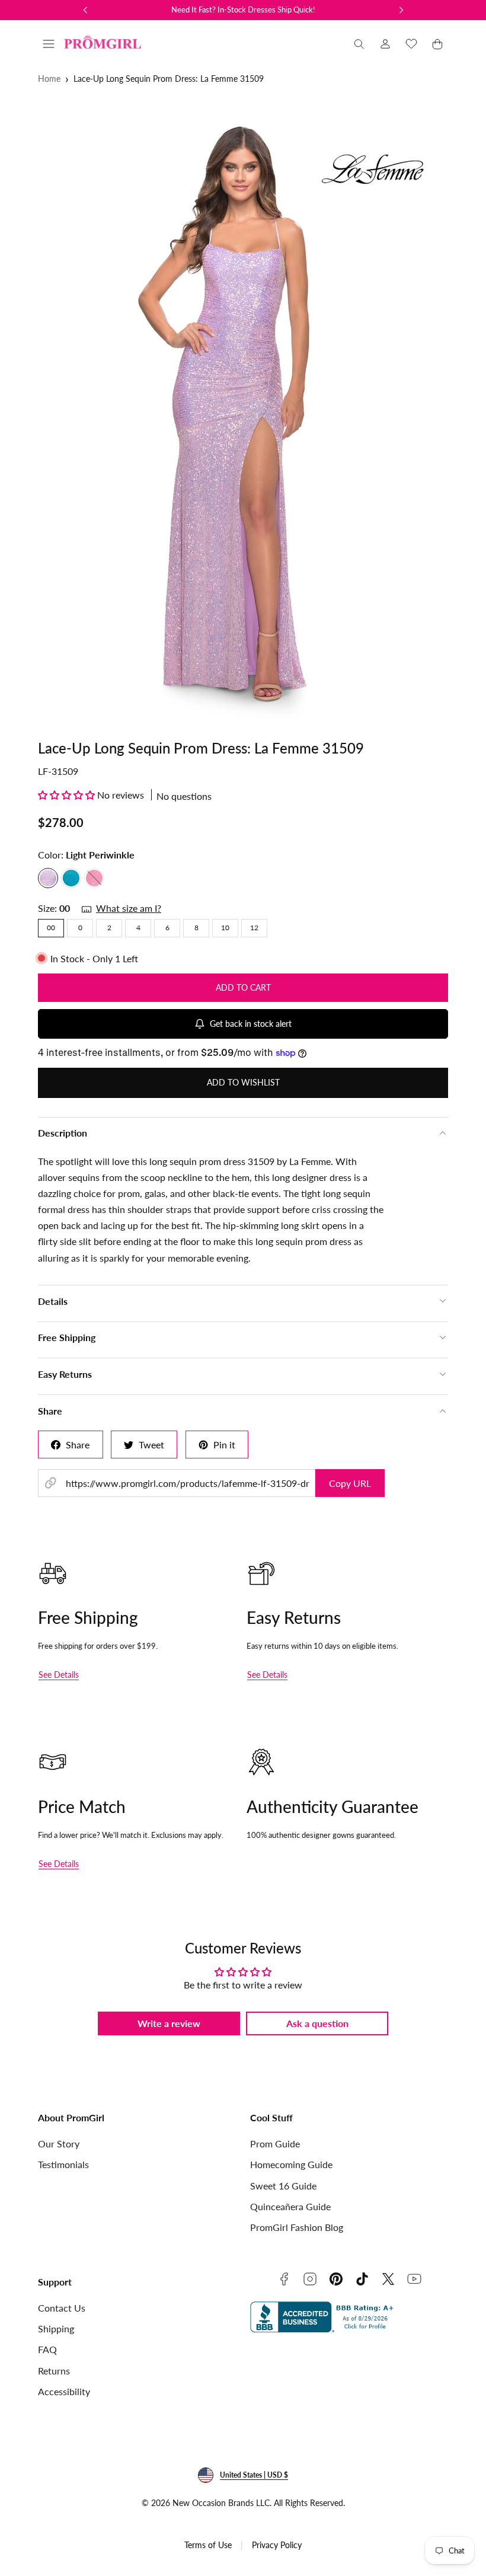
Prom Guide (275, 2144)
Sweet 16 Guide (283, 2186)
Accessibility (64, 2391)
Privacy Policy (277, 2545)
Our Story (59, 2144)
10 (225, 928)
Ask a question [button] (317, 2023)
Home (49, 79)
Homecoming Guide (291, 2164)
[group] (243, 411)
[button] (49, 44)
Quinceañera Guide (290, 2206)
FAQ (47, 2349)
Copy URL (350, 1483)
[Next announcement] (401, 10)
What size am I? (129, 908)
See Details (59, 1675)
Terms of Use (208, 2545)
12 (254, 928)
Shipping (56, 2328)
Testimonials (63, 2164)
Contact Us (62, 2308)
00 (51, 928)
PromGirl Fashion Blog (297, 2227)
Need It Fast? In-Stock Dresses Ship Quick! (243, 9)
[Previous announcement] (85, 10)
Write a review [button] (169, 2023)
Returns (54, 2371)
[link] (385, 44)
